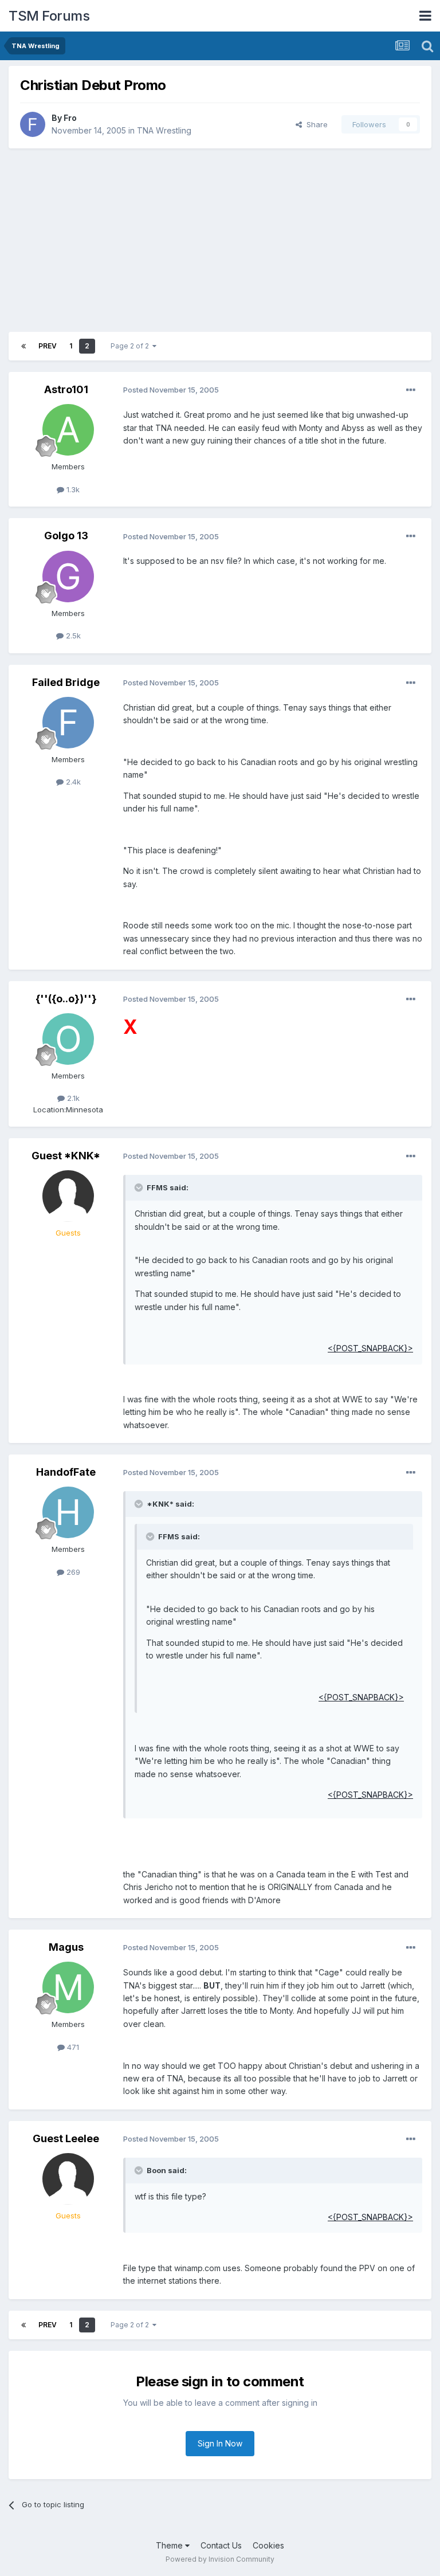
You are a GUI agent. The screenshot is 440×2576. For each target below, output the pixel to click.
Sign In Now (220, 2443)
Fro (70, 118)
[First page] (23, 346)
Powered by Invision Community (220, 2559)
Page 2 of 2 (131, 346)
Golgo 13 (66, 536)
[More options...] (411, 390)
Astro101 (66, 389)
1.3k (72, 489)
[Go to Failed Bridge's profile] (68, 723)
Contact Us (221, 2545)
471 (72, 2047)
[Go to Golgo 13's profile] (68, 577)
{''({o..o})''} (66, 999)
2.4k (72, 782)
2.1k (72, 1098)
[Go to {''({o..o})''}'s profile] (68, 1039)
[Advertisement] (220, 240)
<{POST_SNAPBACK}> (370, 1348)
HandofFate (66, 1472)
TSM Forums (49, 16)
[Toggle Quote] (140, 1187)
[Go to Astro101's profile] (68, 430)
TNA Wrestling (164, 130)
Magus (66, 1947)
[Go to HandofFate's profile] (68, 1512)
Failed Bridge (66, 682)
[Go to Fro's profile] (33, 124)
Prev (48, 346)
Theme (170, 2545)
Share (315, 124)
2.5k (72, 636)
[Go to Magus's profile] (68, 1987)
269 (72, 1572)
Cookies (268, 2545)
